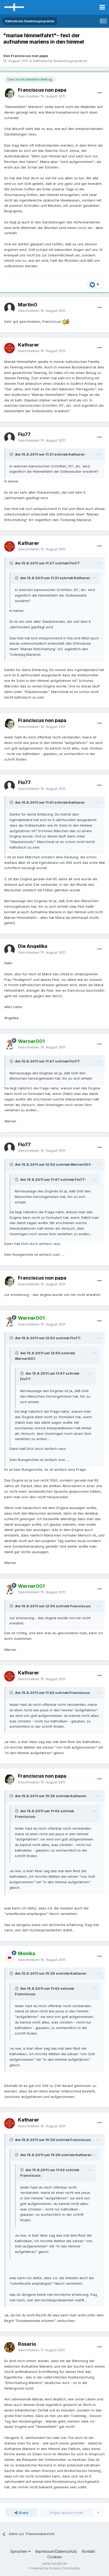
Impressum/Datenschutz (56, 2551)
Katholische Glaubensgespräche (60, 61)
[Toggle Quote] (12, 454)
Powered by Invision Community (54, 2568)
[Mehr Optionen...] (99, 93)
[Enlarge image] (66, 321)
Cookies (55, 2557)
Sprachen (19, 2551)
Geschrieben (42, 96)
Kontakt (88, 2551)
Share (23, 2513)
